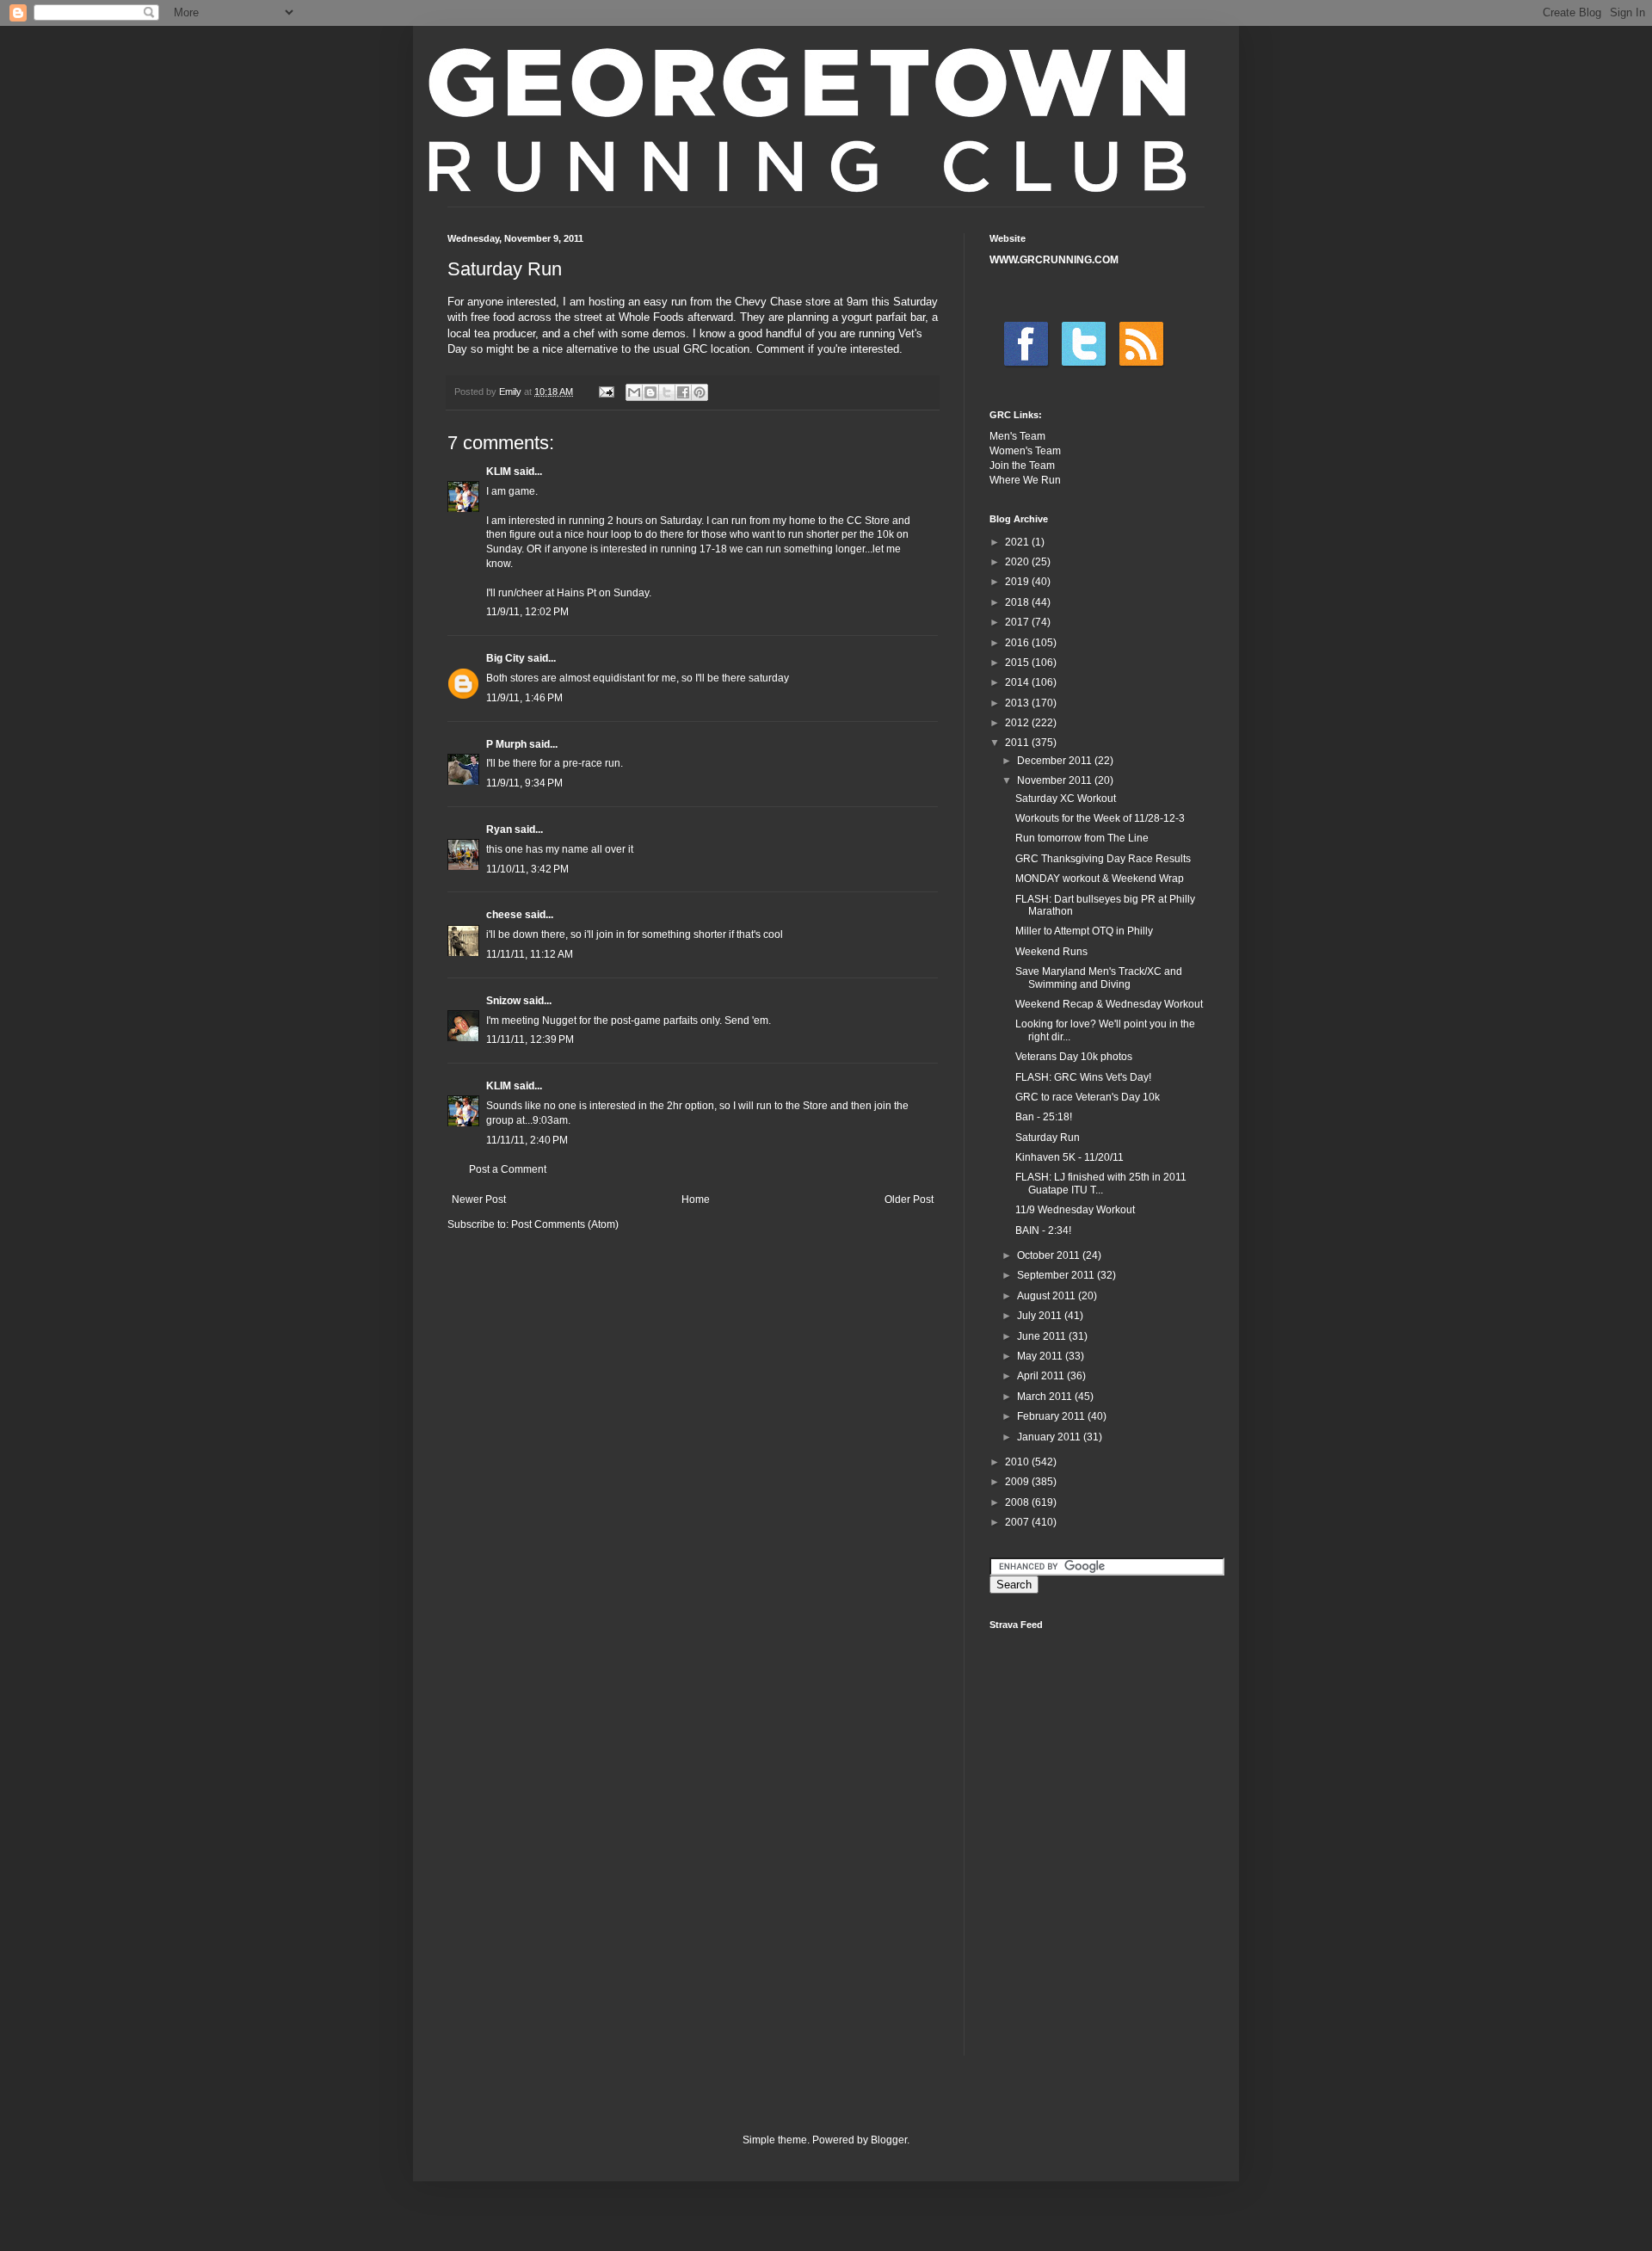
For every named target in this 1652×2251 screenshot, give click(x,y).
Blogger (889, 2140)
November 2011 (1056, 780)
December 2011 (1056, 761)
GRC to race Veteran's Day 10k (1088, 1097)
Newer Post (479, 1200)
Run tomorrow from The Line (1082, 838)
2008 (1018, 1502)
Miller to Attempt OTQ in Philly (1084, 931)
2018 (1018, 602)
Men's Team (1017, 436)
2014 (1018, 682)
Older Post (909, 1200)
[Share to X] (667, 392)
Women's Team (1025, 451)
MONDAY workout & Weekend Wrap (1100, 879)
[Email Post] (606, 392)
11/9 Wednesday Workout (1075, 1210)
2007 (1018, 1522)
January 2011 (1050, 1437)
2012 (1018, 723)
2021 (1018, 542)
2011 (1018, 743)
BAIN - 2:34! (1043, 1230)
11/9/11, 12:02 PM (527, 612)
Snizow (503, 1001)
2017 (1018, 622)
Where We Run (1025, 480)
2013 (1018, 703)
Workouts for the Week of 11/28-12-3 (1100, 818)
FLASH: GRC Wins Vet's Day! (1083, 1077)
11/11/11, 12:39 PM (530, 1039)
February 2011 (1052, 1416)
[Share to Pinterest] (700, 392)
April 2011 (1042, 1376)
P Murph (506, 744)
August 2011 (1048, 1296)
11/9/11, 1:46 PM (524, 698)
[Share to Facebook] (683, 392)
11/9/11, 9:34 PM (524, 783)
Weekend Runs (1051, 952)
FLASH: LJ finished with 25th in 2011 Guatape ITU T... (1101, 1183)
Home (696, 1200)
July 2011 (1041, 1316)
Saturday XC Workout (1066, 799)
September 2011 (1057, 1275)
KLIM (499, 472)
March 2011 (1046, 1397)
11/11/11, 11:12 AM (530, 954)
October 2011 (1050, 1255)
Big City (505, 658)
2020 (1018, 562)
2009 (1018, 1482)
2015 (1018, 663)
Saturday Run (1048, 1138)
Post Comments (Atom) (565, 1224)
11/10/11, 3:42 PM (527, 869)
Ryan (499, 829)
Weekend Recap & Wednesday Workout (1109, 1004)
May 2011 (1041, 1356)
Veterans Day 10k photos (1074, 1057)
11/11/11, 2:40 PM (527, 1140)
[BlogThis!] (650, 392)
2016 (1018, 643)
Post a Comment (508, 1169)
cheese (504, 915)
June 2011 (1043, 1336)
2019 (1018, 582)
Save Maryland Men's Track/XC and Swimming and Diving (1099, 977)
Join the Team (1022, 466)
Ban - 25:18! (1044, 1117)
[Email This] (634, 392)
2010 (1018, 1462)
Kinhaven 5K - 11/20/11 (1069, 1157)
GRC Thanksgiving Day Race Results (1103, 859)
